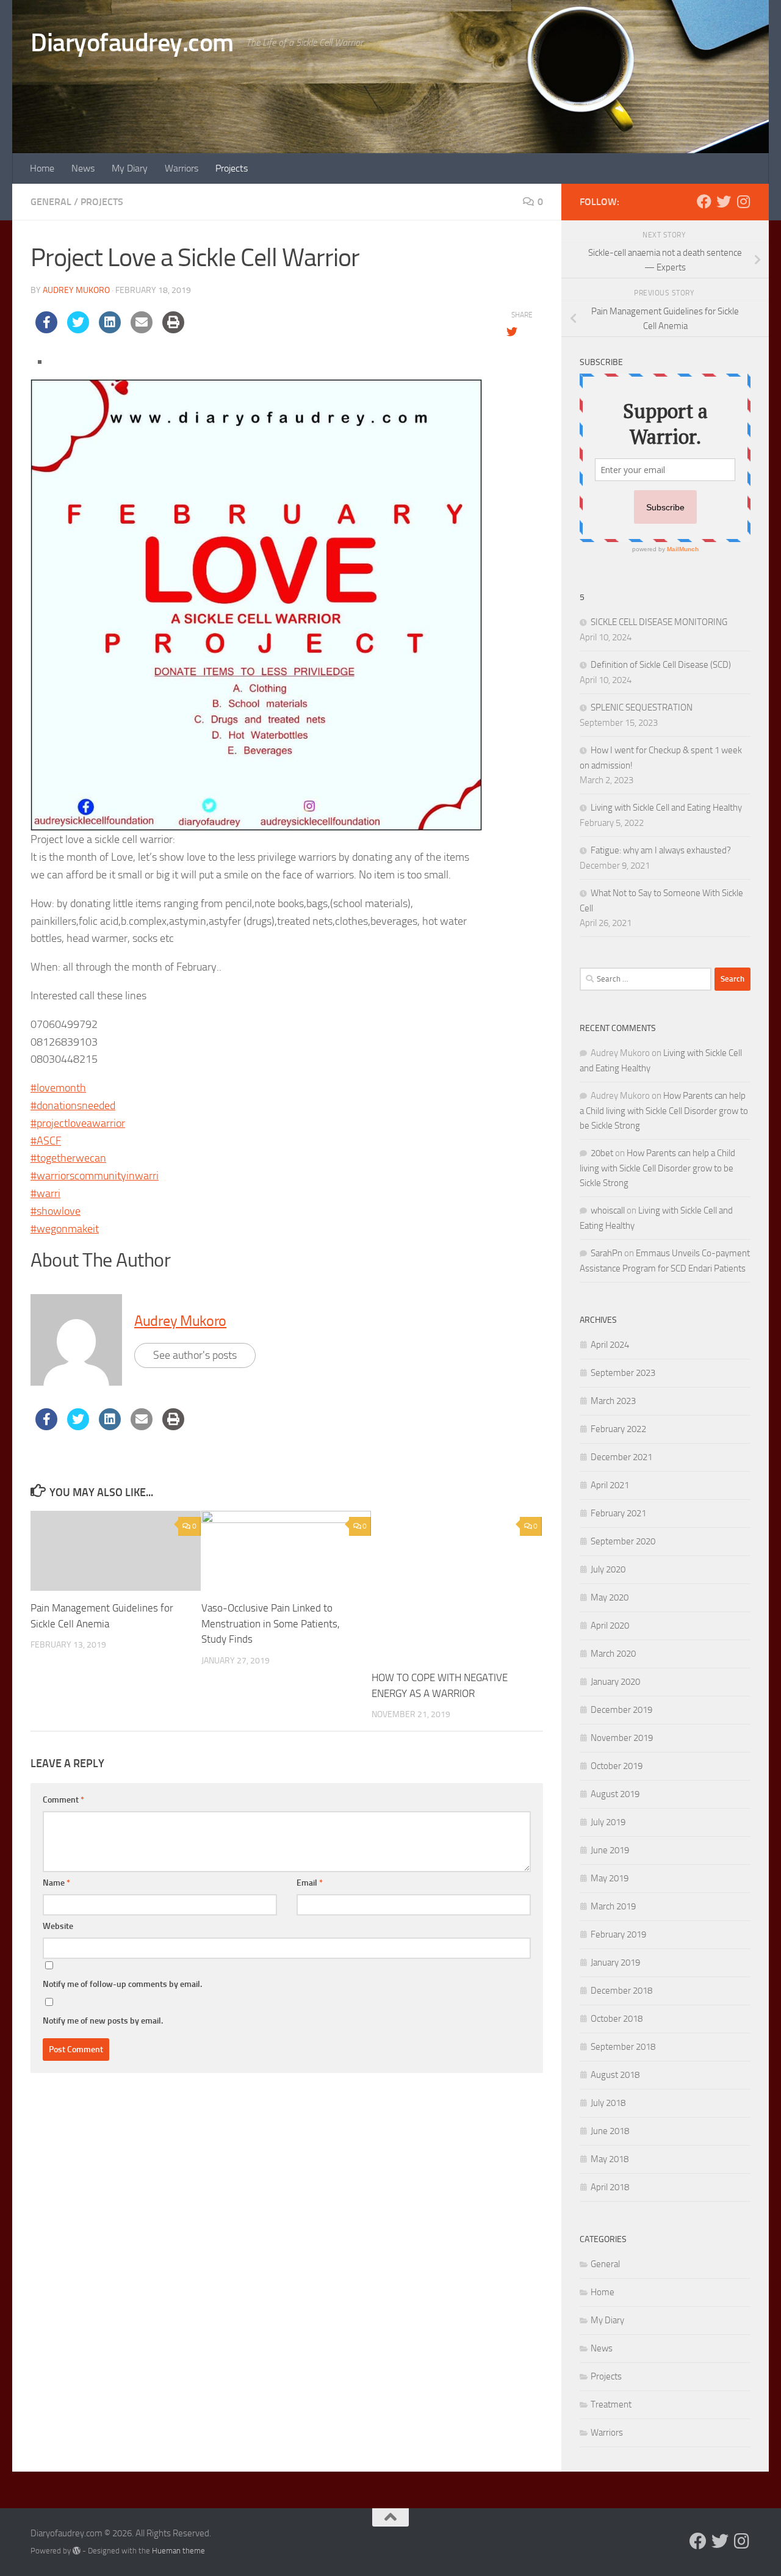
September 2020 (623, 1541)
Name (56, 1883)
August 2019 (615, 1794)
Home (42, 168)
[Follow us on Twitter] (724, 201)
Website (58, 1926)
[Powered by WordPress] (77, 2551)
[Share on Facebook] (46, 330)
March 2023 (613, 1401)
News (83, 168)
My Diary (130, 168)
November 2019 (622, 1738)
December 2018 (621, 1991)
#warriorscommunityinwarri (95, 1176)
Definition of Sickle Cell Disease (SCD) (661, 665)
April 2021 (610, 1485)
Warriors (182, 168)
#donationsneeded (73, 1105)
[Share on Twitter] (78, 330)
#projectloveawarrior (78, 1123)
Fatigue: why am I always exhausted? (661, 850)
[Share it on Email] (142, 330)
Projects (232, 168)
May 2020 (610, 1597)
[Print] (173, 330)
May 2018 (610, 2159)
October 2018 (617, 2019)
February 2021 (618, 1513)
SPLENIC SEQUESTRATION (642, 707)
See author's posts (195, 1355)
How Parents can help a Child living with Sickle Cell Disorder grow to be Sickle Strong (664, 1111)
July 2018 (608, 2103)
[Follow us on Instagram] (743, 201)
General (51, 202)
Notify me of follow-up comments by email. (122, 1984)
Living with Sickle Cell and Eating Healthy (666, 808)
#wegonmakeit (65, 1229)
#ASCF (46, 1141)
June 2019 (610, 1850)
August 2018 (615, 2075)
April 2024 (610, 1345)
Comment (63, 1800)
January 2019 (615, 1963)
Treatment (611, 2404)
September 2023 (623, 1373)
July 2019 (608, 1822)
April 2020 (610, 1626)
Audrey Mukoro (76, 290)
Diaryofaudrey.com (132, 43)
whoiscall (608, 1210)
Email (310, 1883)
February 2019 (618, 1934)
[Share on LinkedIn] (110, 330)
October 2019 (617, 1766)
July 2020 (608, 1569)
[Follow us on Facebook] (704, 201)
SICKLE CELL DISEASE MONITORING (659, 622)
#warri (45, 1193)
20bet (602, 1153)
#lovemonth (58, 1088)
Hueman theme (178, 2551)
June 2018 (610, 2131)
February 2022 (618, 1429)
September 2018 (623, 2047)
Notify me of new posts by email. (103, 2021)
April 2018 (610, 2187)
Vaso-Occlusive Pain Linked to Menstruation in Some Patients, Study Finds (271, 1623)
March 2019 (613, 1906)
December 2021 (621, 1457)
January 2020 (615, 1682)
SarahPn (606, 1253)
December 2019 (621, 1710)
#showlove (56, 1211)
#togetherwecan (68, 1158)
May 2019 (610, 1878)
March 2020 (613, 1654)
